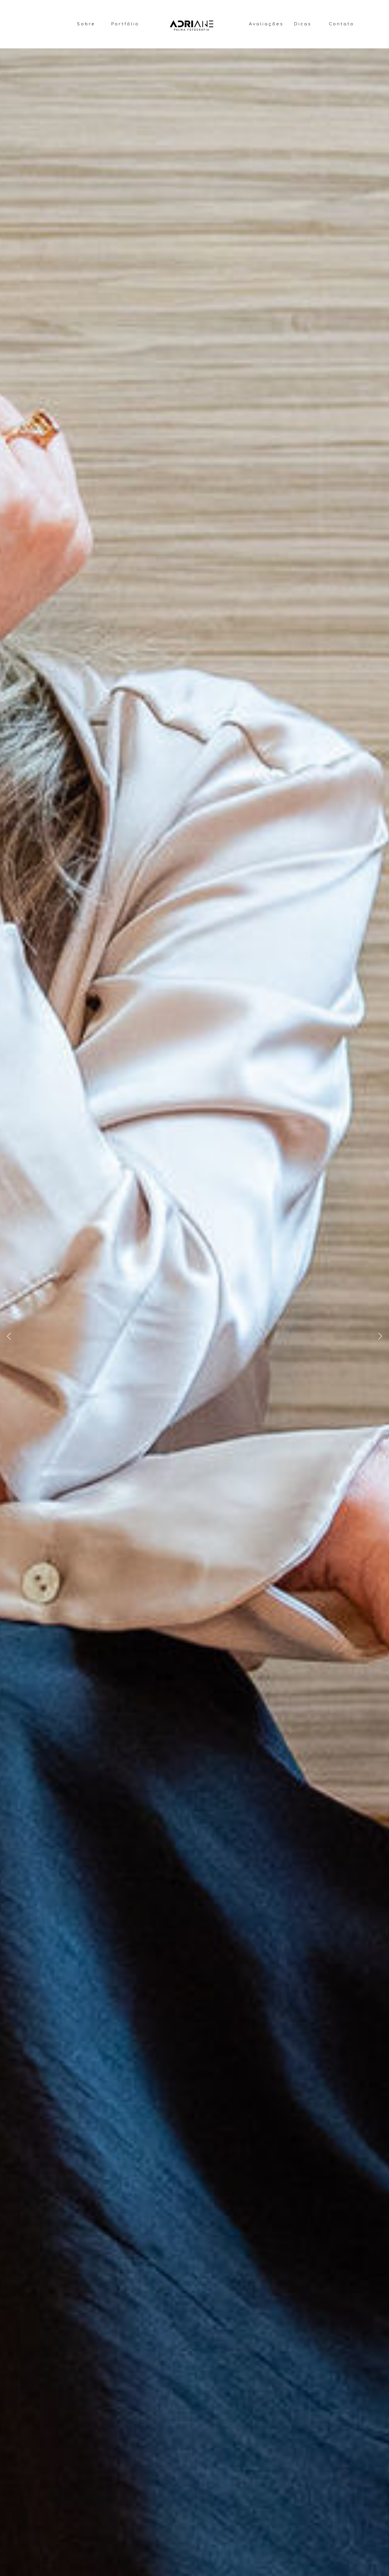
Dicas (303, 24)
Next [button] (380, 1336)
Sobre (86, 24)
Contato (342, 24)
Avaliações (266, 24)
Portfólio (125, 24)
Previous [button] (9, 1336)
